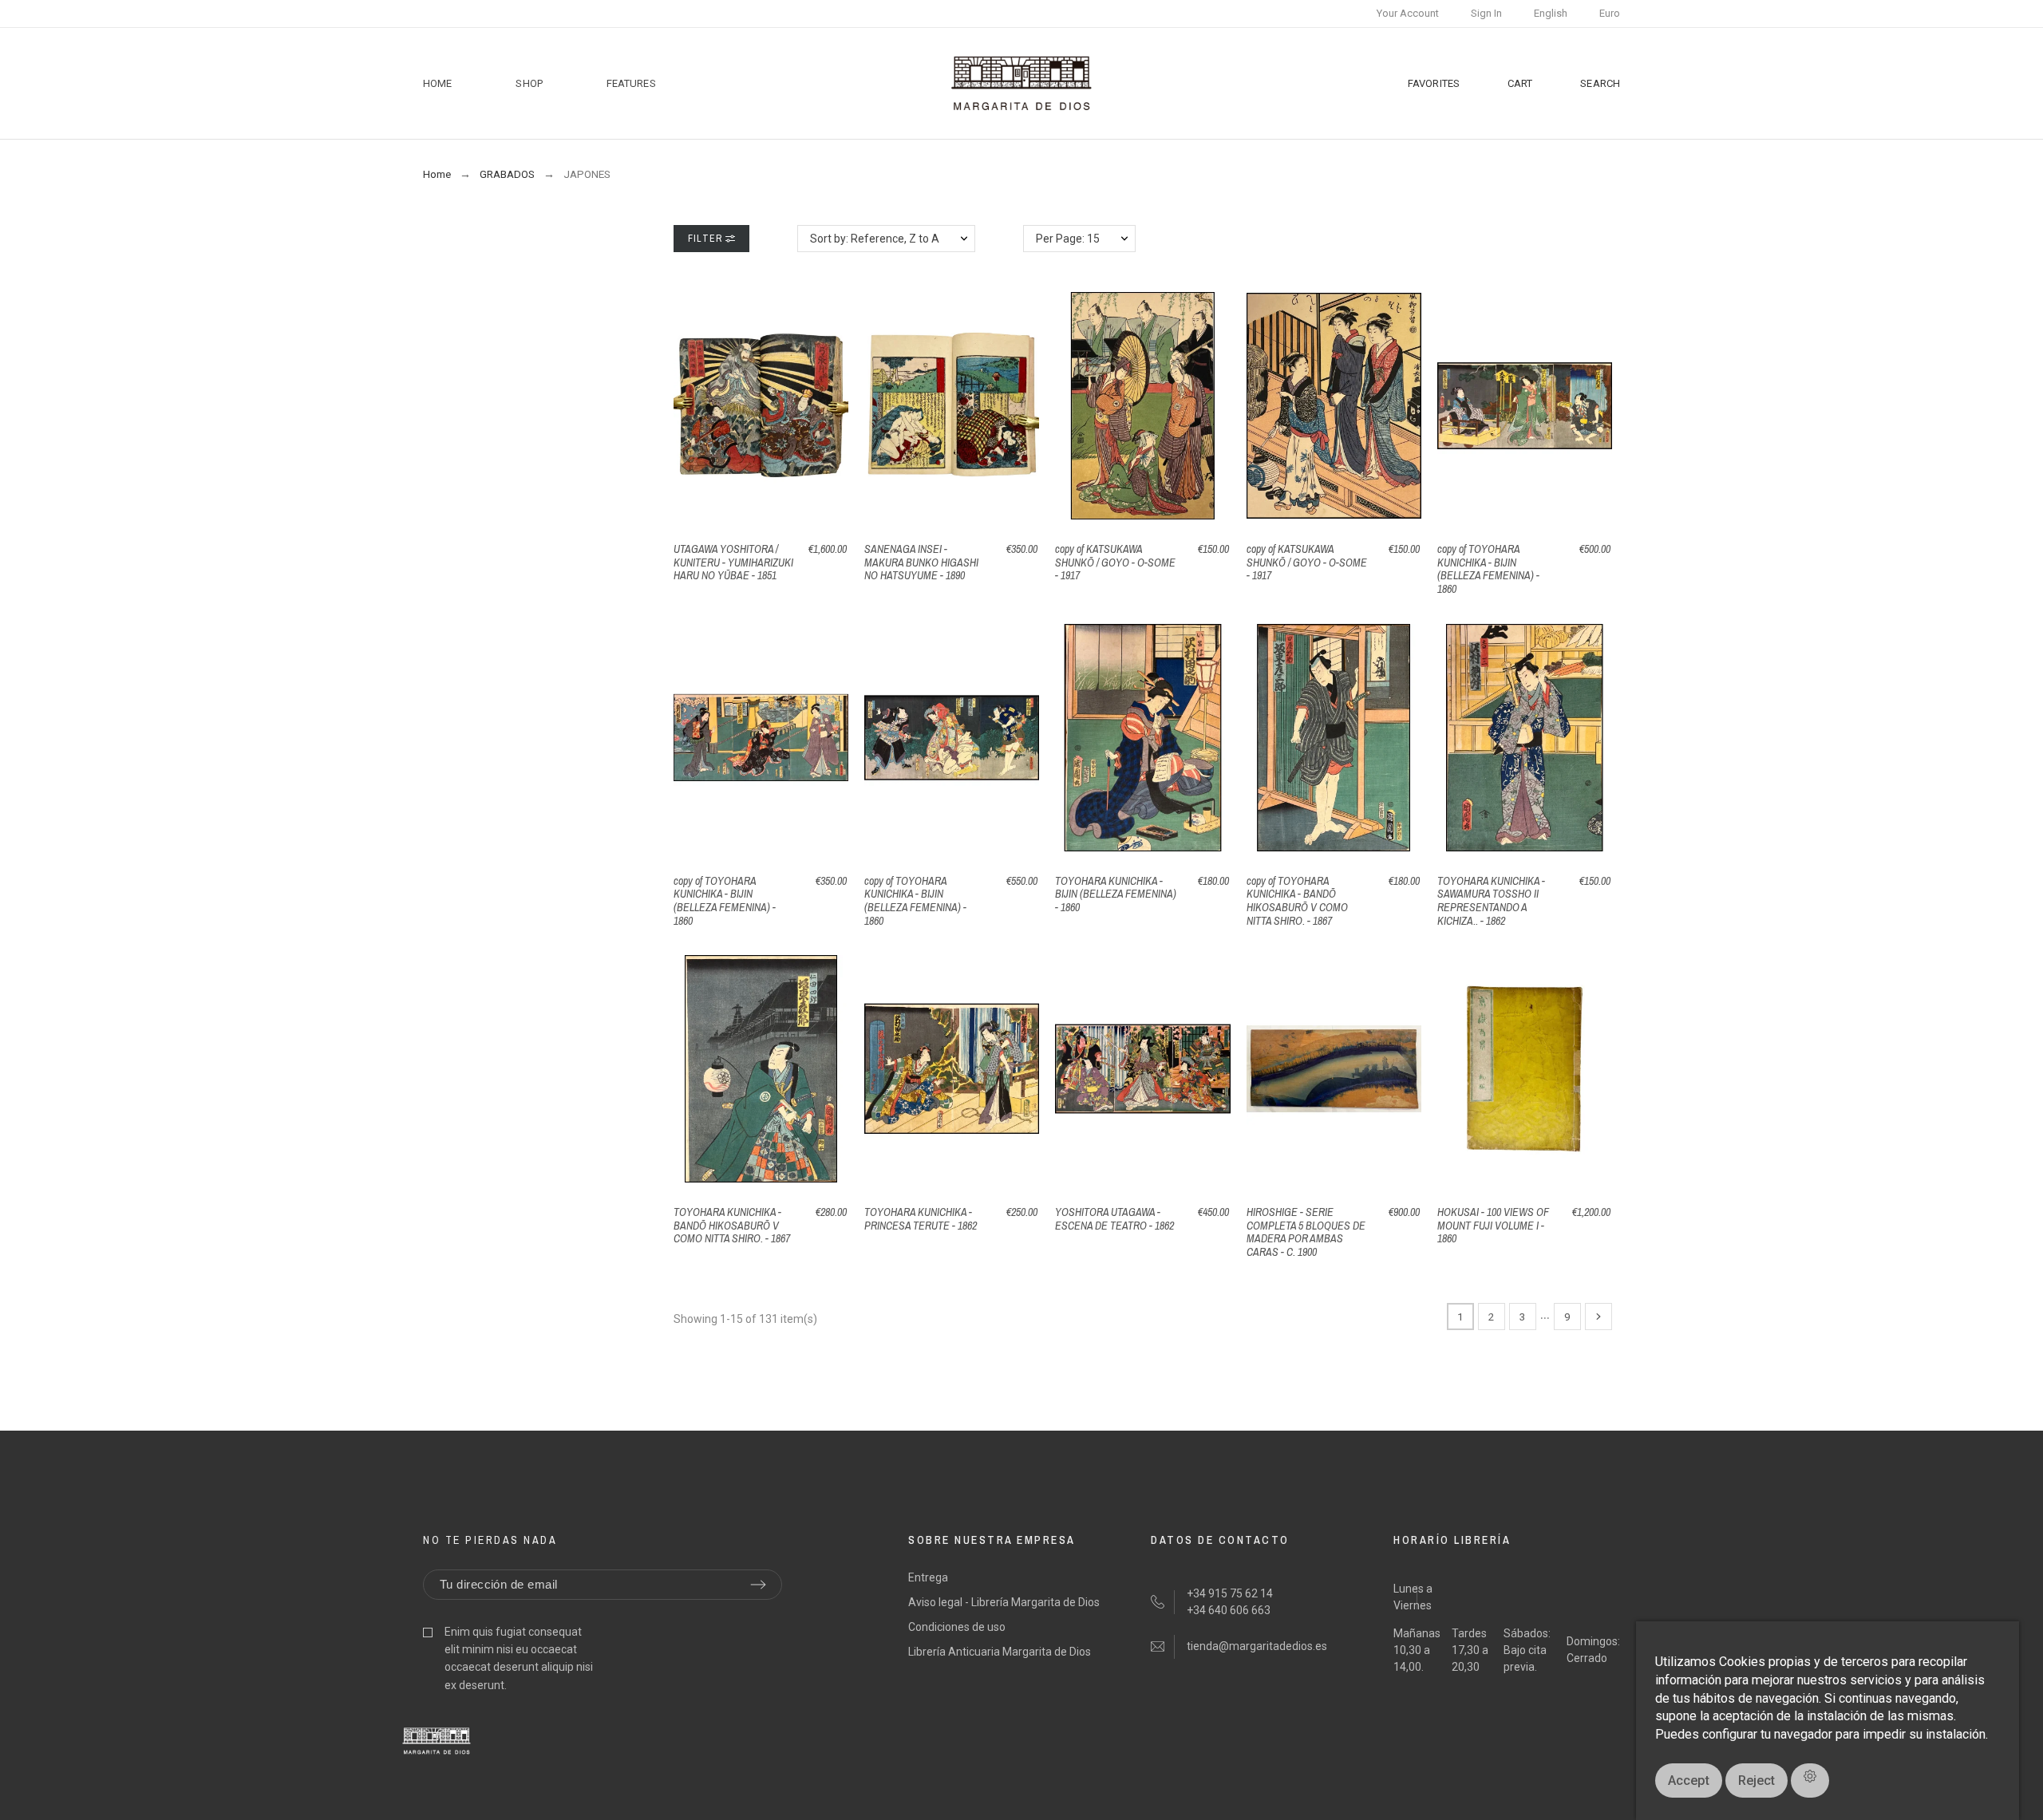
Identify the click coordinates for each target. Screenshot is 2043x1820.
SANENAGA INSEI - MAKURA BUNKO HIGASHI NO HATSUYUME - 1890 (921, 562)
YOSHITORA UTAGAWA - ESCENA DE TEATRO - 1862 (1114, 1219)
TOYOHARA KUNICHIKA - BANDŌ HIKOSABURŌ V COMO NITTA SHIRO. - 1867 (732, 1225)
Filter (707, 239)
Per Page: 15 (1068, 239)
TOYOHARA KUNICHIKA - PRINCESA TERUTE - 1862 (921, 1219)
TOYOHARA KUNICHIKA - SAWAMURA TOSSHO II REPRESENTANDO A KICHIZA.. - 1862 (1491, 901)
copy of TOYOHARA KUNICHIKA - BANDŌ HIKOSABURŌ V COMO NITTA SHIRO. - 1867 (1297, 901)
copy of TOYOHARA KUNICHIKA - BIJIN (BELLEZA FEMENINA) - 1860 (1488, 569)
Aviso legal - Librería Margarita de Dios (1004, 1602)
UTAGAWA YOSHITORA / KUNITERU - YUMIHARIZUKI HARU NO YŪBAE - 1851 (733, 562)
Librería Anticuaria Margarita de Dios (1000, 1652)
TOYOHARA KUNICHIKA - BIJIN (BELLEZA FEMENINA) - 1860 (1116, 894)
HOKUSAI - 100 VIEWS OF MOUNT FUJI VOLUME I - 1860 (1493, 1225)
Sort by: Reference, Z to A (875, 239)
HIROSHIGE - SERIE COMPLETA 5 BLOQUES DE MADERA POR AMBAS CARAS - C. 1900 (1306, 1232)
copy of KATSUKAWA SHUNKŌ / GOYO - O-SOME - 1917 (1115, 562)
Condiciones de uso (957, 1627)
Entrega (928, 1577)
